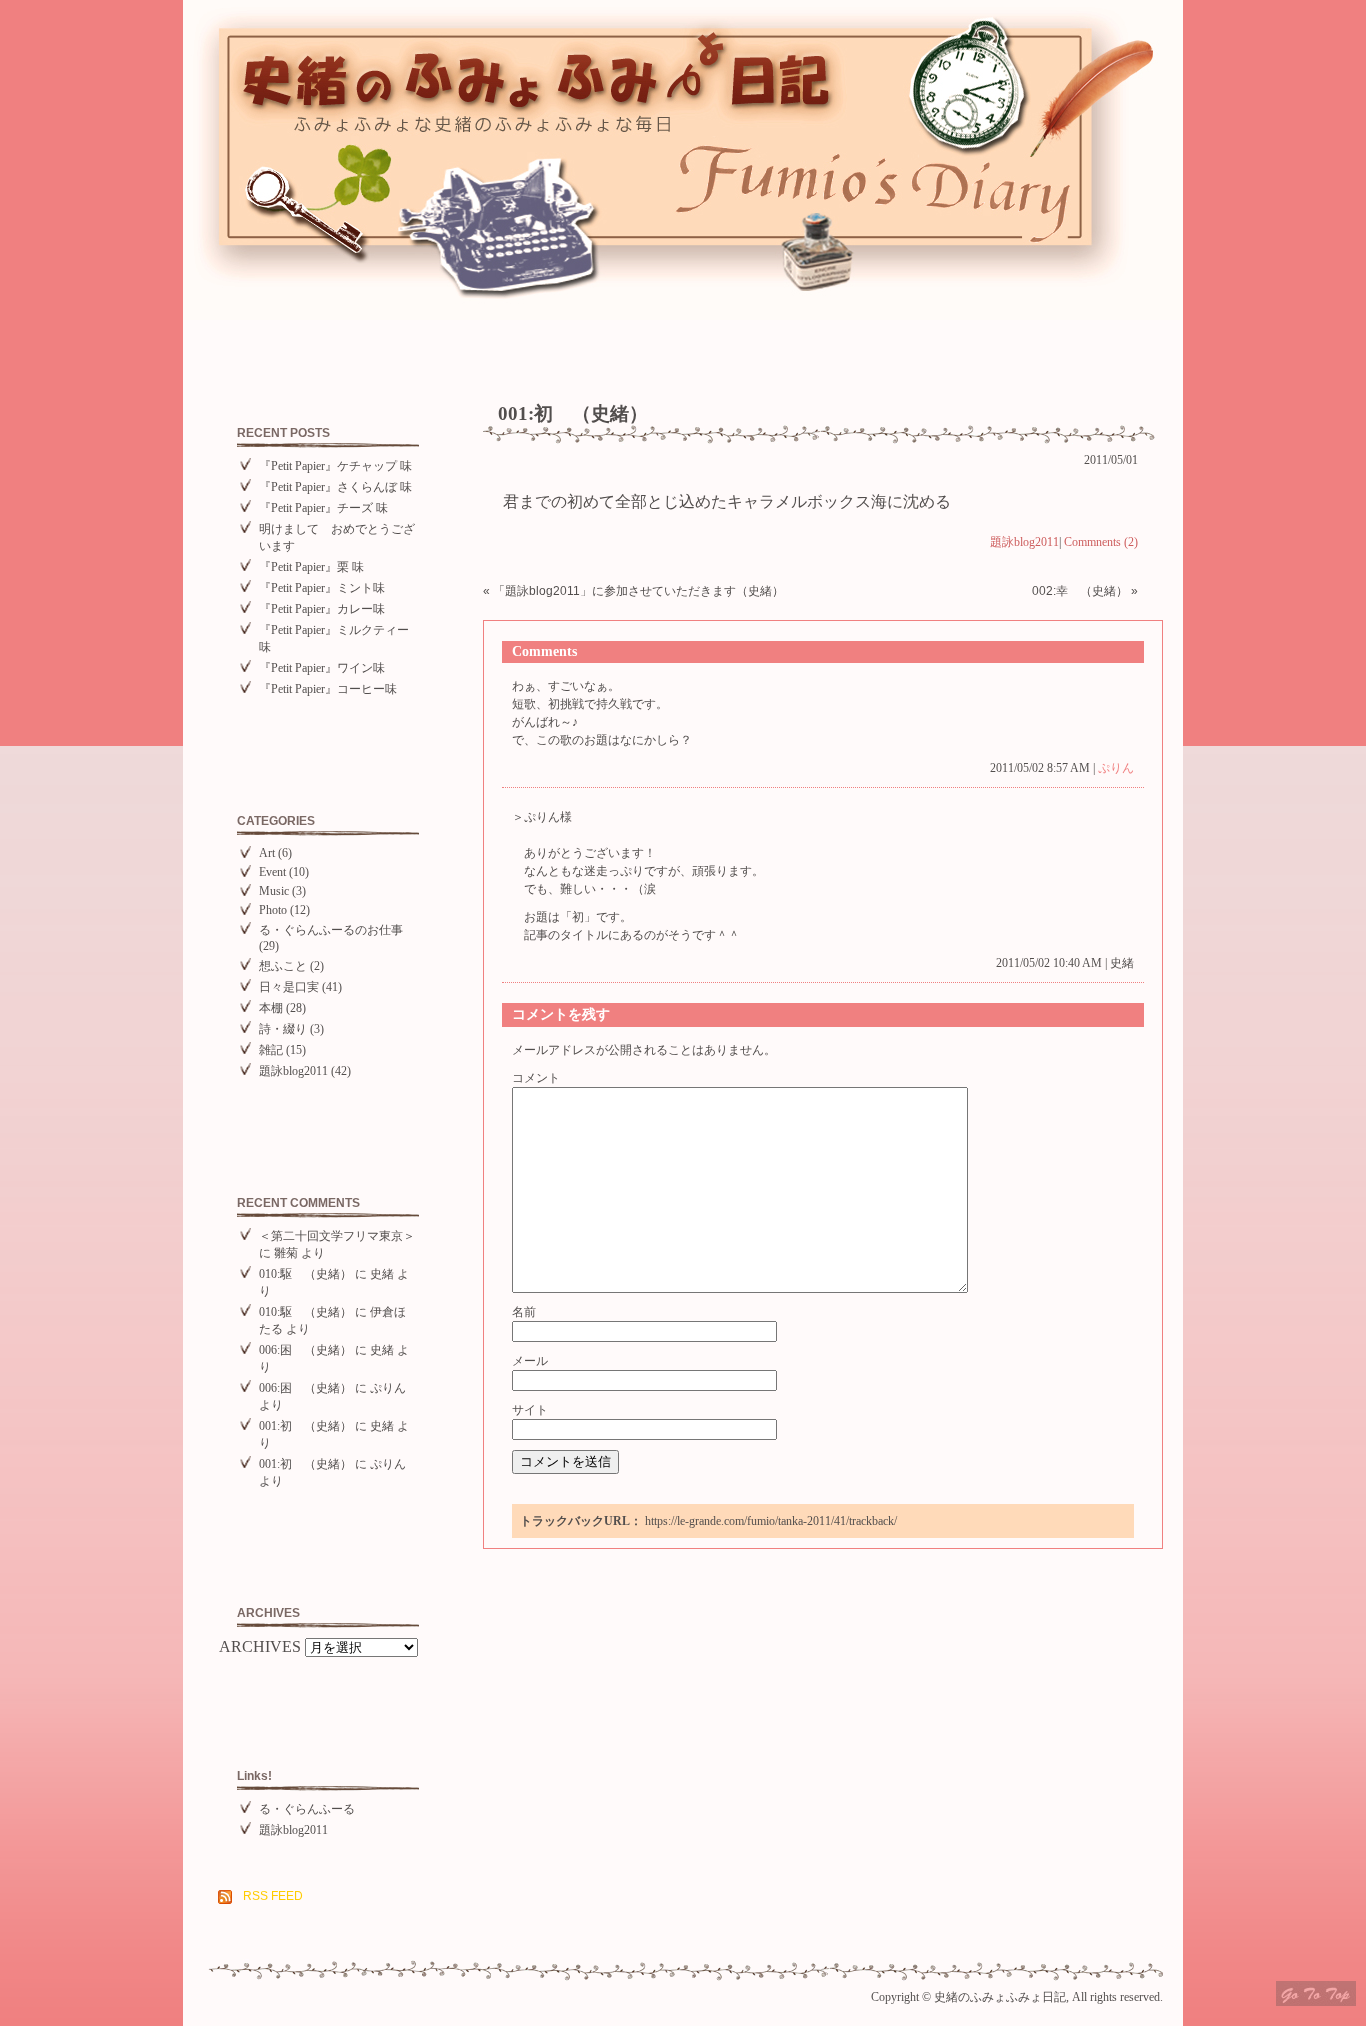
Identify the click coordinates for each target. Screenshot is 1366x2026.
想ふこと (283, 966)
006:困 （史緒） (305, 1350)
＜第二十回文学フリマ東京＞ (337, 1236)
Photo (273, 910)
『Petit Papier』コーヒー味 (328, 689)
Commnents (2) (1101, 542)
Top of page (1316, 1993)
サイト (530, 1410)
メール (530, 1361)
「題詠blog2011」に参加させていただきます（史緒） (638, 591)
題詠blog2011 (293, 1071)
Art (267, 853)
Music (274, 891)
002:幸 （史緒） (1080, 591)
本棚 (271, 1008)
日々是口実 (289, 987)
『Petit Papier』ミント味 (322, 588)
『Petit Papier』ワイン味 (322, 668)
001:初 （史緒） (305, 1426)
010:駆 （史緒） (305, 1274)
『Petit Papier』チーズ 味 (323, 508)
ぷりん (388, 1388)
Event (272, 872)
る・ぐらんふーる (307, 1809)
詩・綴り (283, 1029)
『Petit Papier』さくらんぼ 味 (335, 487)
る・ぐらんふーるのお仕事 (331, 930)
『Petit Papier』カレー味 (322, 609)
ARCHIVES (260, 1646)
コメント (536, 1078)
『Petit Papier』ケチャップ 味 (335, 466)
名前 (524, 1312)
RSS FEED (273, 1896)
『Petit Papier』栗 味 (311, 567)
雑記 (271, 1050)
